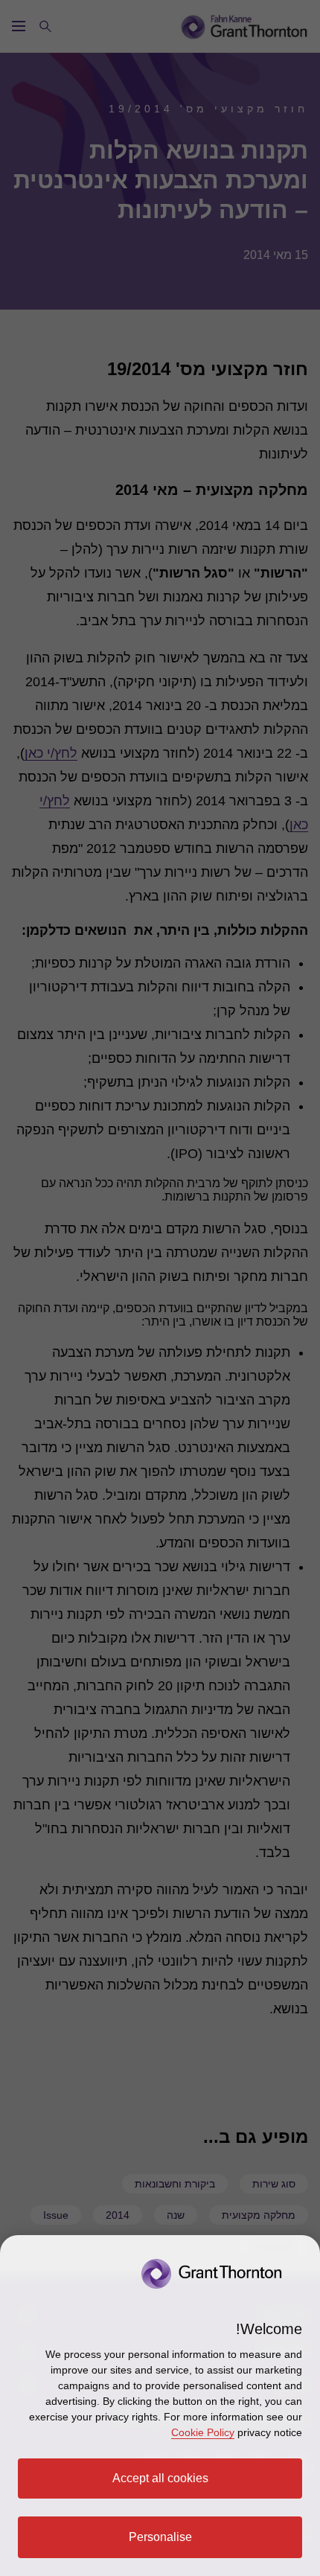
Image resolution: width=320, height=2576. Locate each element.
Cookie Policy (203, 2432)
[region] (160, 2406)
